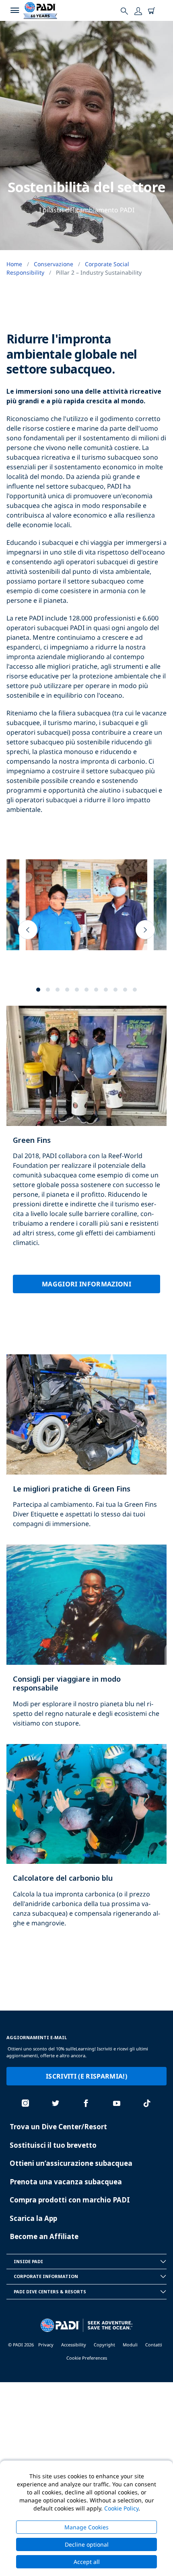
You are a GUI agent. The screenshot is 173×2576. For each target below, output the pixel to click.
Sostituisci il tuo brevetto (53, 2145)
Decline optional (87, 2544)
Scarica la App (33, 2218)
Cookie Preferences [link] (87, 2358)
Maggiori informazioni (86, 1284)
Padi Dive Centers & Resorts (50, 2291)
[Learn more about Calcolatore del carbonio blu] (86, 1844)
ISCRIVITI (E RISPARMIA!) (86, 2076)
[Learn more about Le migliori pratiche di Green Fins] (86, 1449)
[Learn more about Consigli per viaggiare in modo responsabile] (86, 1644)
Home (14, 264)
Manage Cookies (86, 2527)
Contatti (154, 2345)
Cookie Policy (121, 2508)
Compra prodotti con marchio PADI (70, 2200)
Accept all (87, 2562)
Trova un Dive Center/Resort (58, 2127)
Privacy (46, 2345)
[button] (38, 990)
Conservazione (54, 264)
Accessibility (74, 2345)
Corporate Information (46, 2276)
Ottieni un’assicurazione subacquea (71, 2163)
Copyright (104, 2345)
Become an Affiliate (44, 2236)
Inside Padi (28, 2261)
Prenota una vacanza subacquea (66, 2182)
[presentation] (28, 930)
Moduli (130, 2345)
